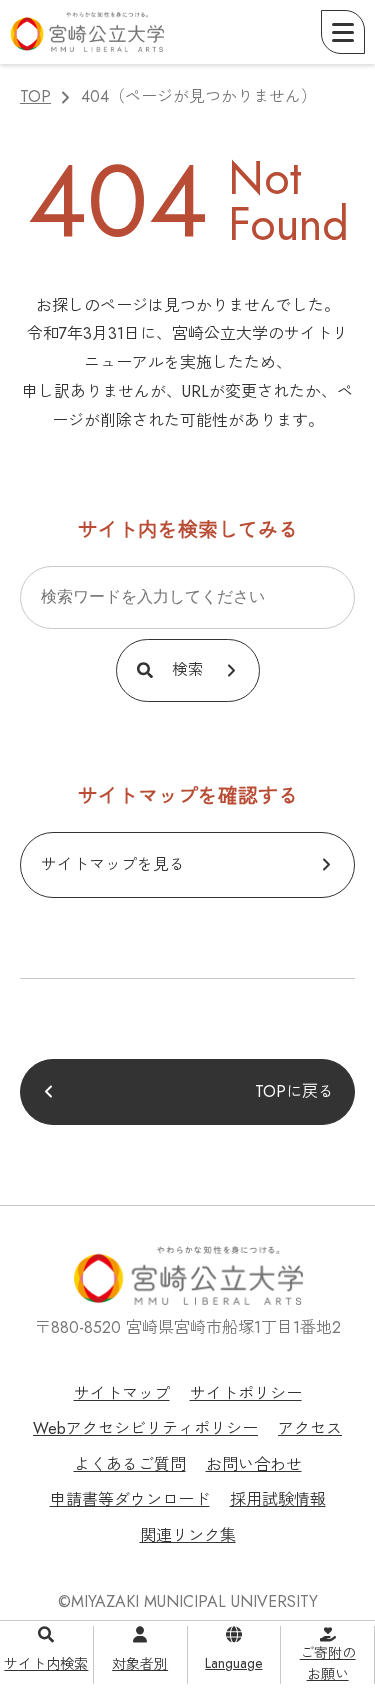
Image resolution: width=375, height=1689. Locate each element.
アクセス (310, 1428)
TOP (35, 96)
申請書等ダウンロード (130, 1499)
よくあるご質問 (130, 1464)
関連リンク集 (188, 1535)
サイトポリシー (246, 1393)
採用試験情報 (278, 1499)
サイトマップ (122, 1393)
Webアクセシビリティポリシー (145, 1428)
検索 (188, 669)
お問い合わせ (254, 1464)
